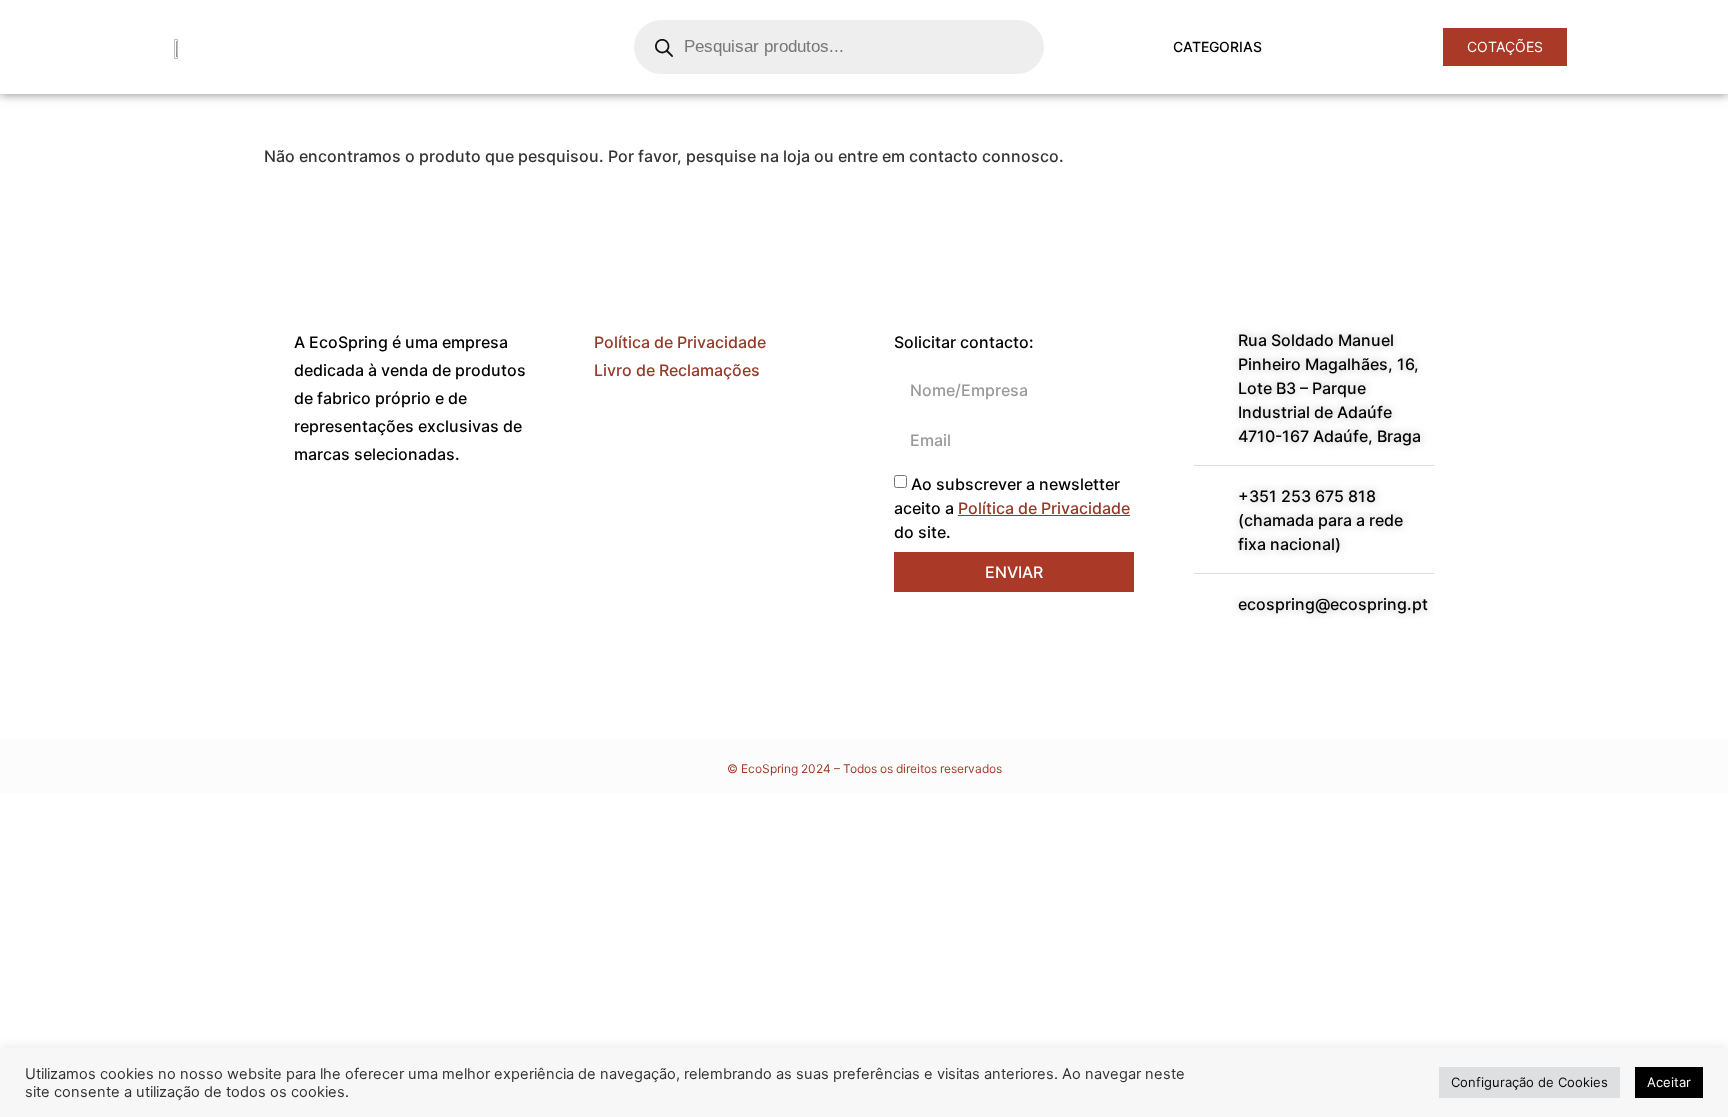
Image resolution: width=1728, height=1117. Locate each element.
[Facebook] (319, 527)
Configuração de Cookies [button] (1529, 1082)
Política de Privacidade (680, 342)
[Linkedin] (374, 527)
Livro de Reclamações (677, 370)
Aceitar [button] (1669, 1082)
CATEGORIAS (1217, 46)
